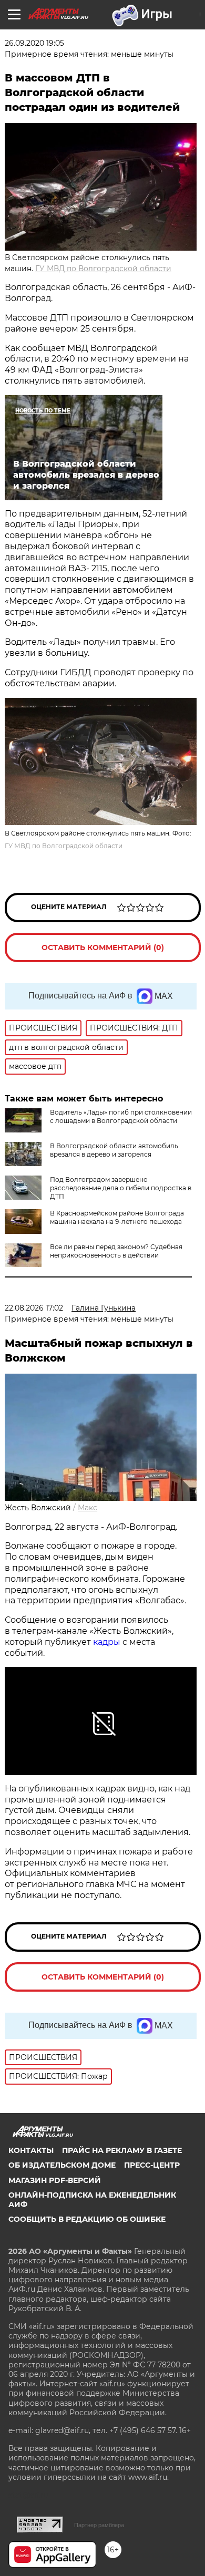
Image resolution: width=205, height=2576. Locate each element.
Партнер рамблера (99, 2525)
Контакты (31, 2150)
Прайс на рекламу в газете (122, 2150)
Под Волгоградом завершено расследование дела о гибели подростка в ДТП (121, 1188)
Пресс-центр (152, 2165)
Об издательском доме (62, 2165)
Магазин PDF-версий (55, 2180)
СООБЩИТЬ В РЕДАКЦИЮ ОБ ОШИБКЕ (87, 2219)
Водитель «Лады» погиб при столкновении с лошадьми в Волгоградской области (121, 1116)
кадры (107, 1642)
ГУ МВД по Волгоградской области (103, 269)
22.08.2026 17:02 (34, 1308)
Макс (88, 1508)
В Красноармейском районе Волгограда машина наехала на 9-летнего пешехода (117, 1217)
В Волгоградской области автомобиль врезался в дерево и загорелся (114, 1150)
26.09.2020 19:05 (34, 43)
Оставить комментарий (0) (103, 947)
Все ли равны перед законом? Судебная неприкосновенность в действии (116, 1251)
